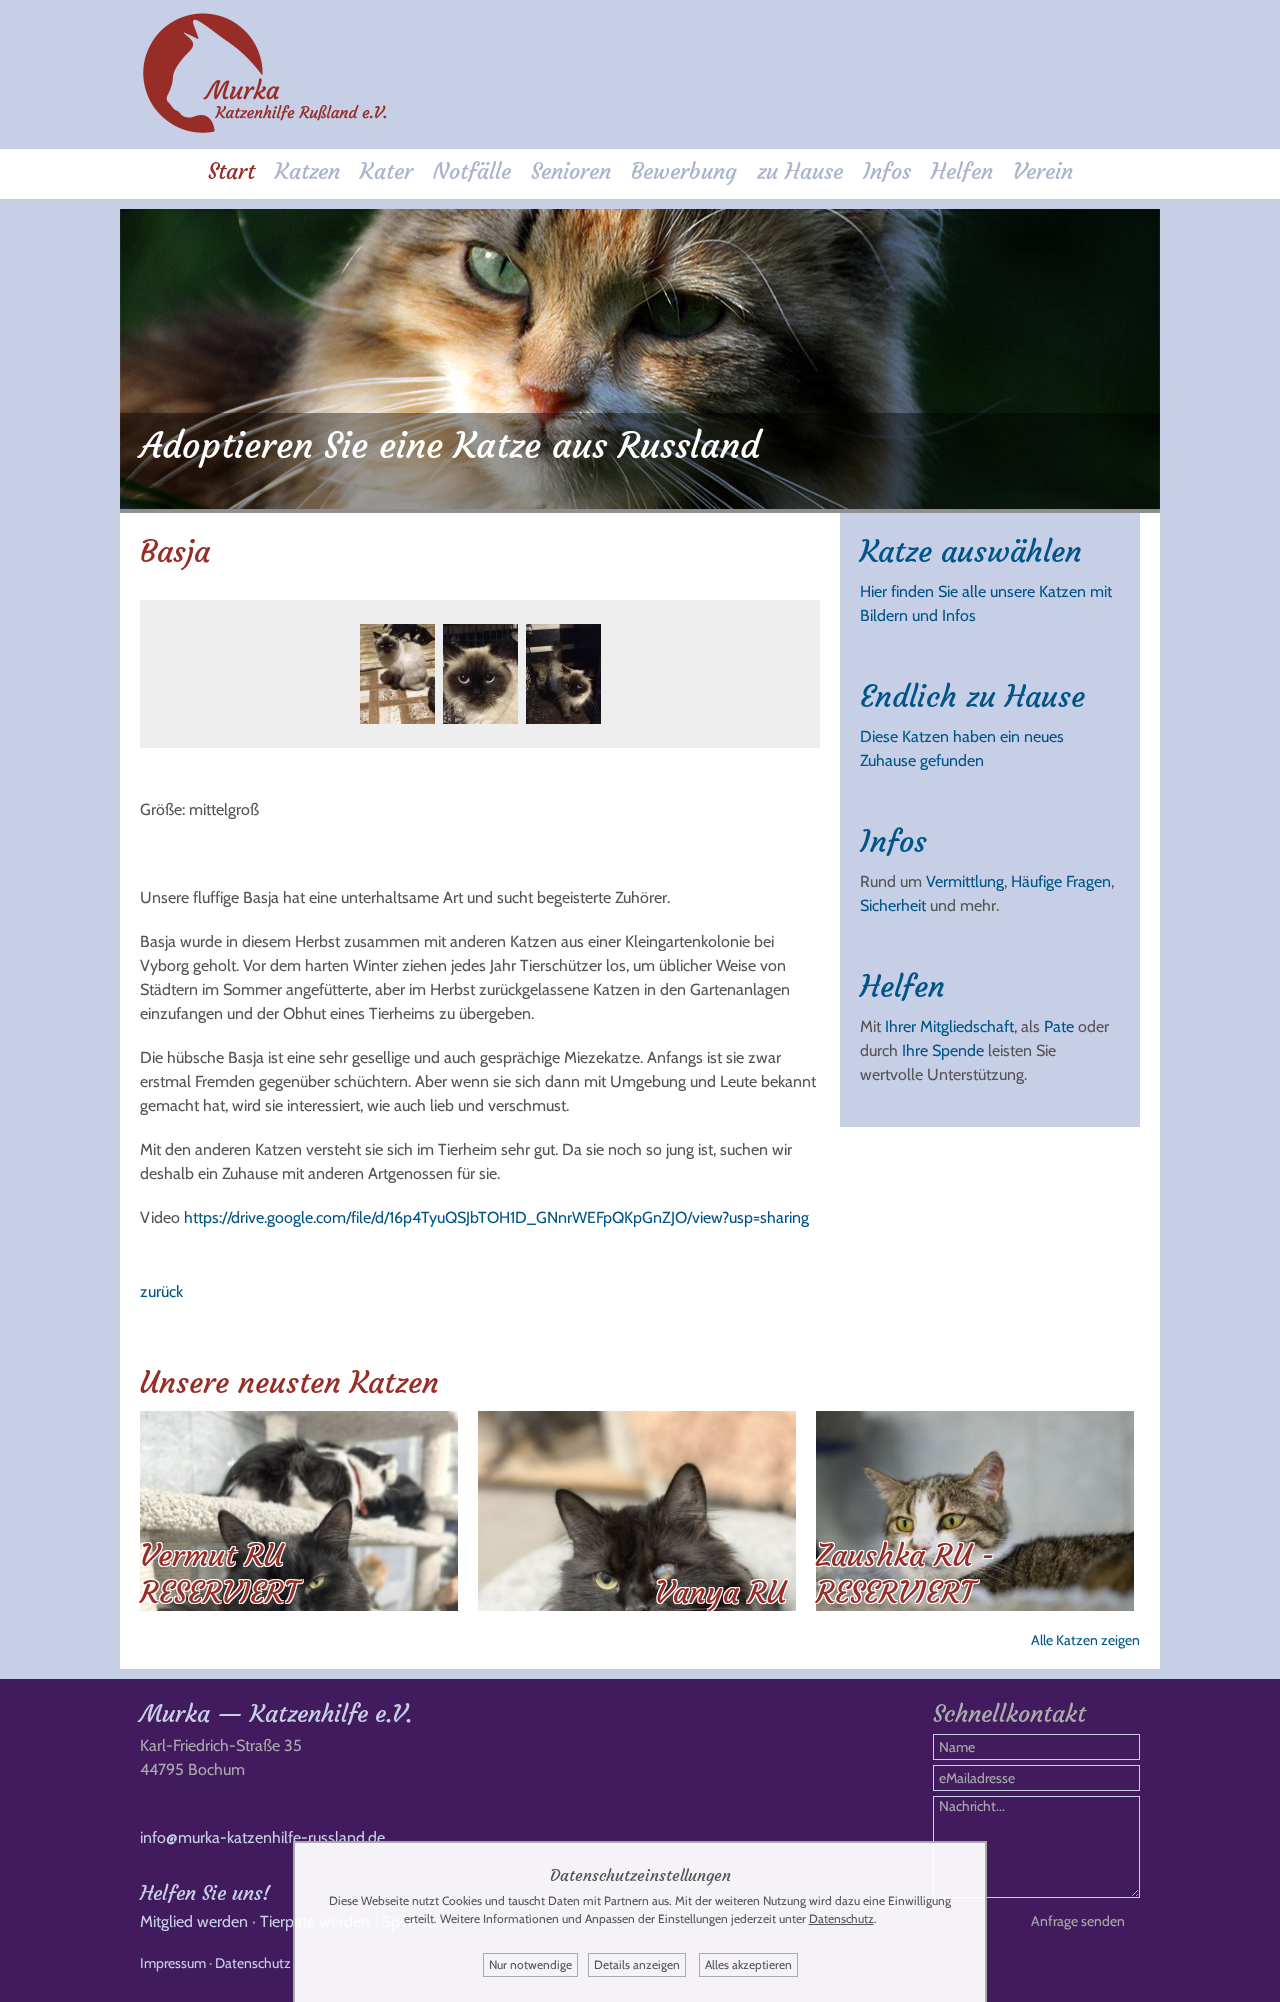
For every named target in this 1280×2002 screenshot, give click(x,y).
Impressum (173, 1963)
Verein (1043, 171)
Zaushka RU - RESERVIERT (905, 1574)
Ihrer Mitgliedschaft (949, 1026)
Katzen (307, 171)
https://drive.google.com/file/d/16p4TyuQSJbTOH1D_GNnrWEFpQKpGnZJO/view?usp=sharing (496, 1217)
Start (231, 171)
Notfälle (472, 171)
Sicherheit (893, 905)
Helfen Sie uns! (205, 1892)
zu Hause (800, 171)
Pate (1059, 1026)
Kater (386, 171)
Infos (887, 171)
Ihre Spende (943, 1050)
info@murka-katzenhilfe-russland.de (262, 1837)
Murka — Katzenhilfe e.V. (276, 1714)
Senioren (571, 171)
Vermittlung (965, 881)
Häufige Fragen (1061, 881)
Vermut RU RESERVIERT (219, 1574)
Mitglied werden (194, 1921)
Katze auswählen (971, 551)
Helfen (962, 171)
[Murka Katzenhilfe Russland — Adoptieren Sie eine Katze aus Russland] (265, 129)
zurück (161, 1291)
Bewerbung (684, 171)
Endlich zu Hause (972, 696)
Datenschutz (253, 1963)
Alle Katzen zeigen (1085, 1640)
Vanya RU (720, 1592)
